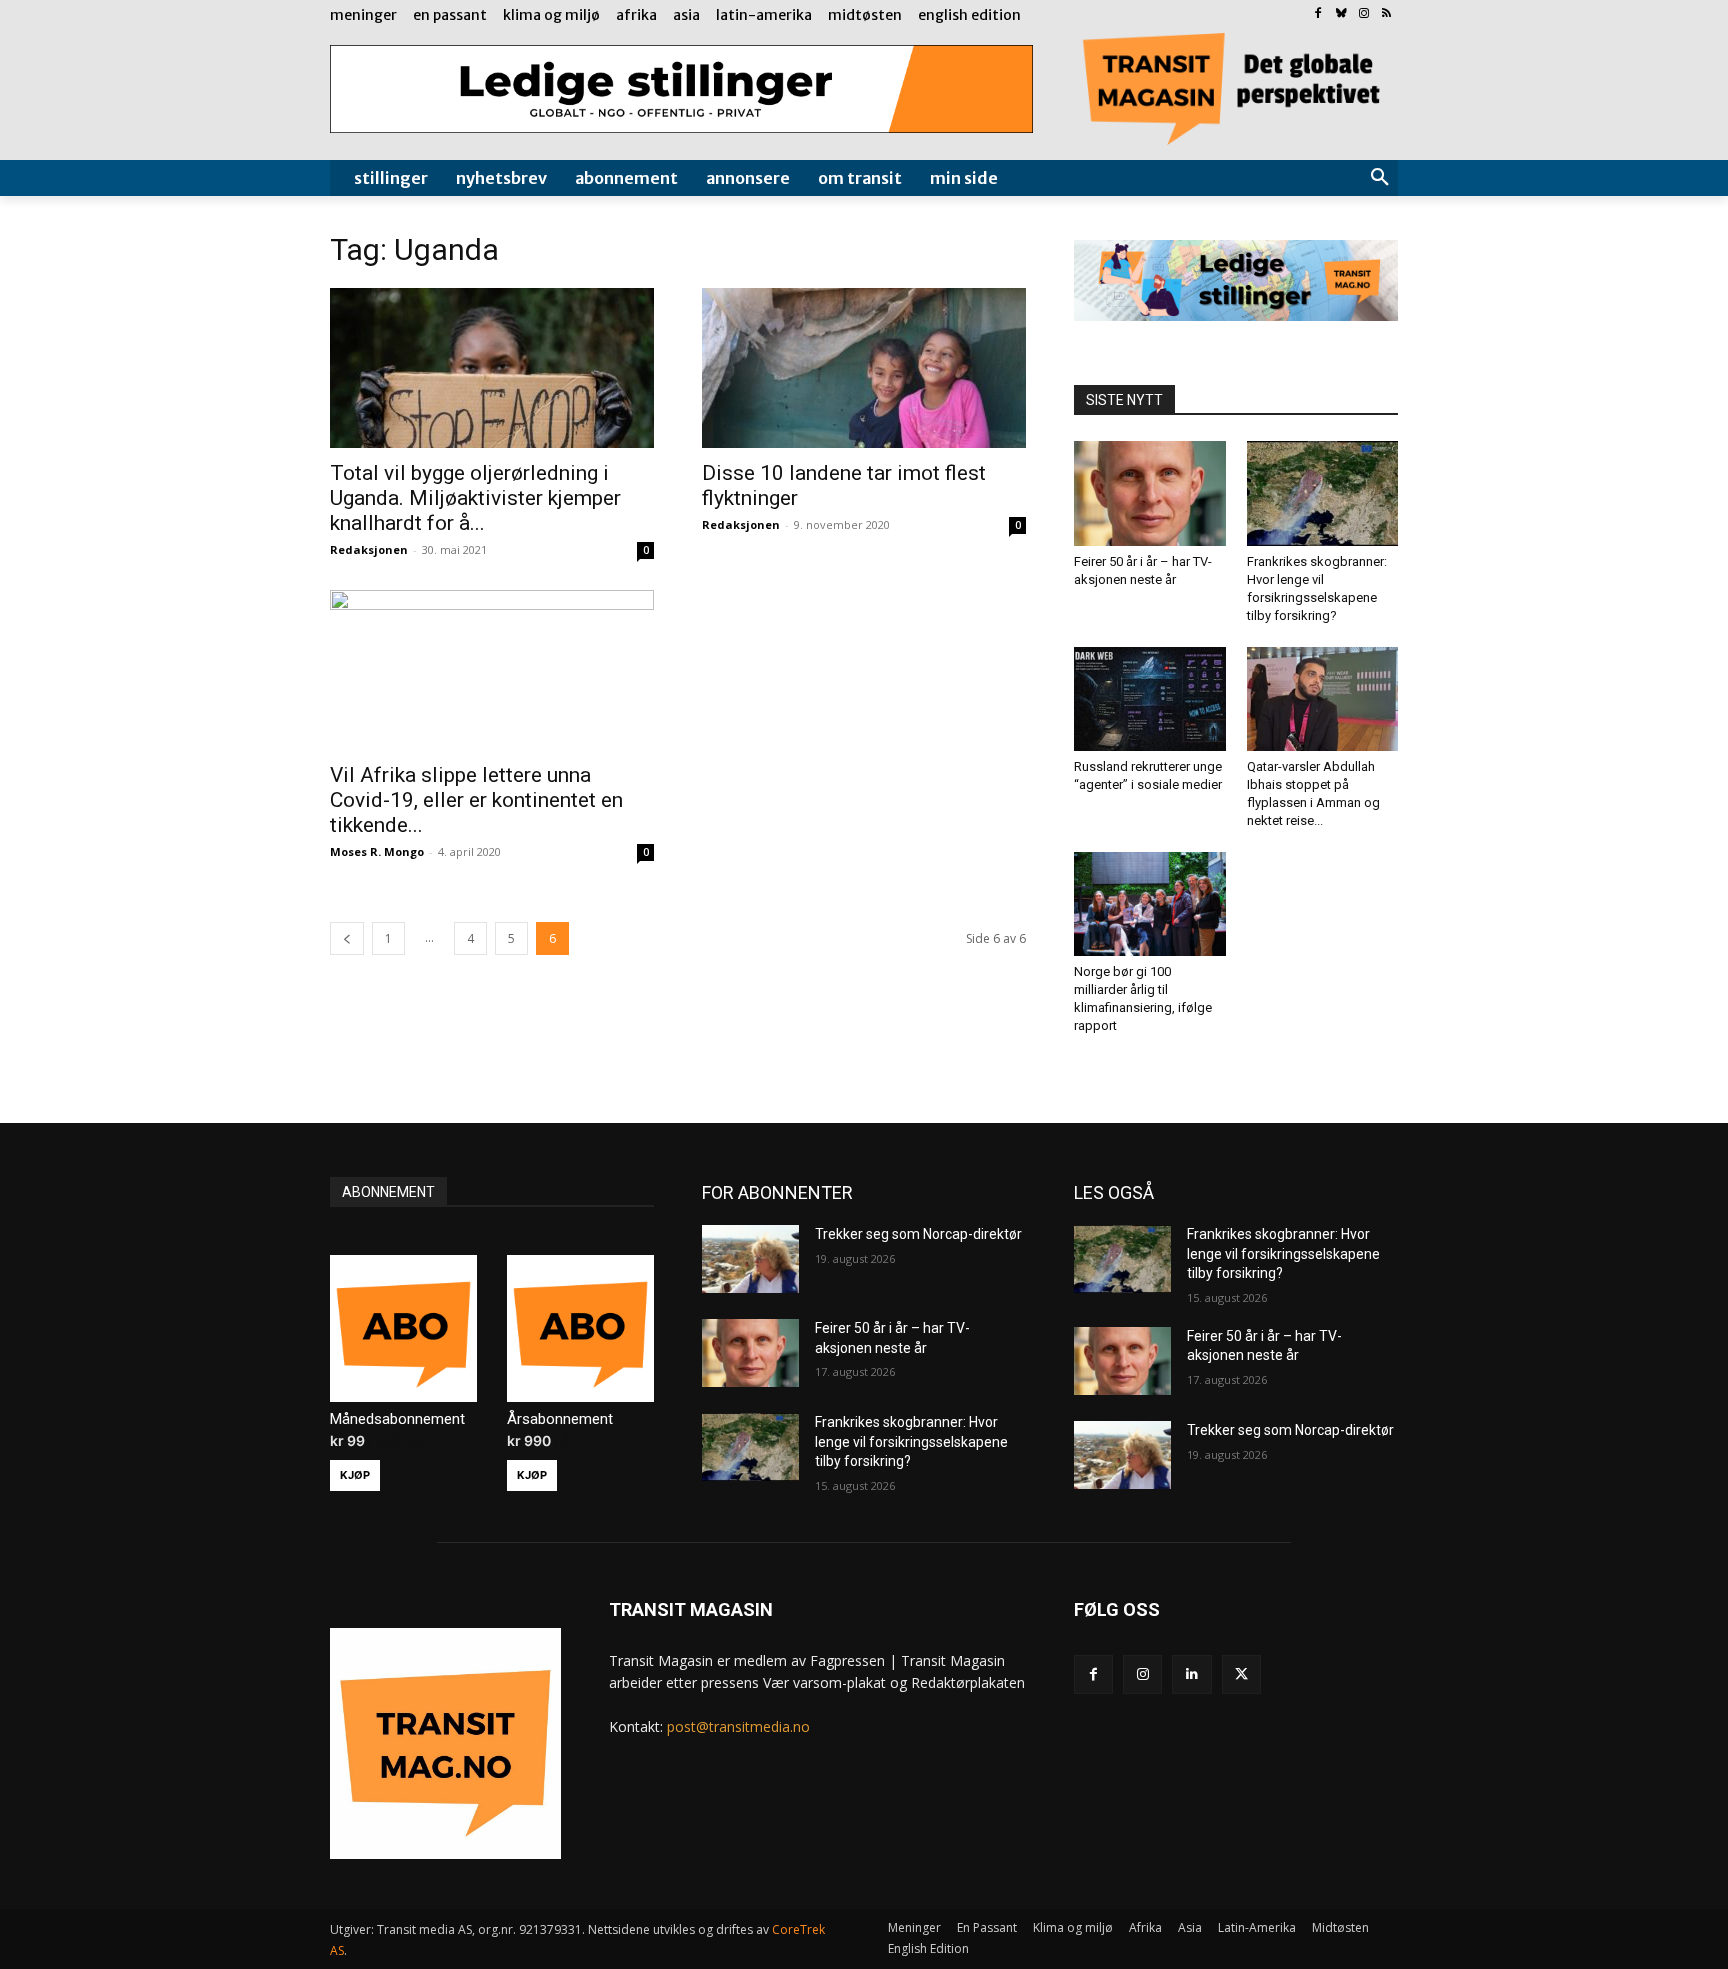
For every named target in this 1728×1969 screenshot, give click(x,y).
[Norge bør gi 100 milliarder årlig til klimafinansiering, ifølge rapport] (1150, 904)
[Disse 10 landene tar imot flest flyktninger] (864, 368)
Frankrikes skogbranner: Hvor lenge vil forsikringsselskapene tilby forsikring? (911, 1441)
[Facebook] (1318, 14)
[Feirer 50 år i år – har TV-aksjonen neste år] (1150, 493)
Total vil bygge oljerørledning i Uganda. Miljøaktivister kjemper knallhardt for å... (475, 498)
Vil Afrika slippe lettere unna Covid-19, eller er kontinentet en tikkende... (476, 800)
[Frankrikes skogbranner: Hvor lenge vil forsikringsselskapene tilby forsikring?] (1323, 493)
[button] (1380, 178)
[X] (1241, 1674)
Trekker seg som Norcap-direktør (918, 1234)
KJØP (355, 1475)
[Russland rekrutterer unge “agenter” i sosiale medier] (1150, 699)
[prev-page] (347, 938)
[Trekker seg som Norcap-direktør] (750, 1259)
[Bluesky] (1341, 14)
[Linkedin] (1191, 1674)
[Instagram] (1363, 14)
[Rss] (1386, 14)
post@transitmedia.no (738, 1726)
